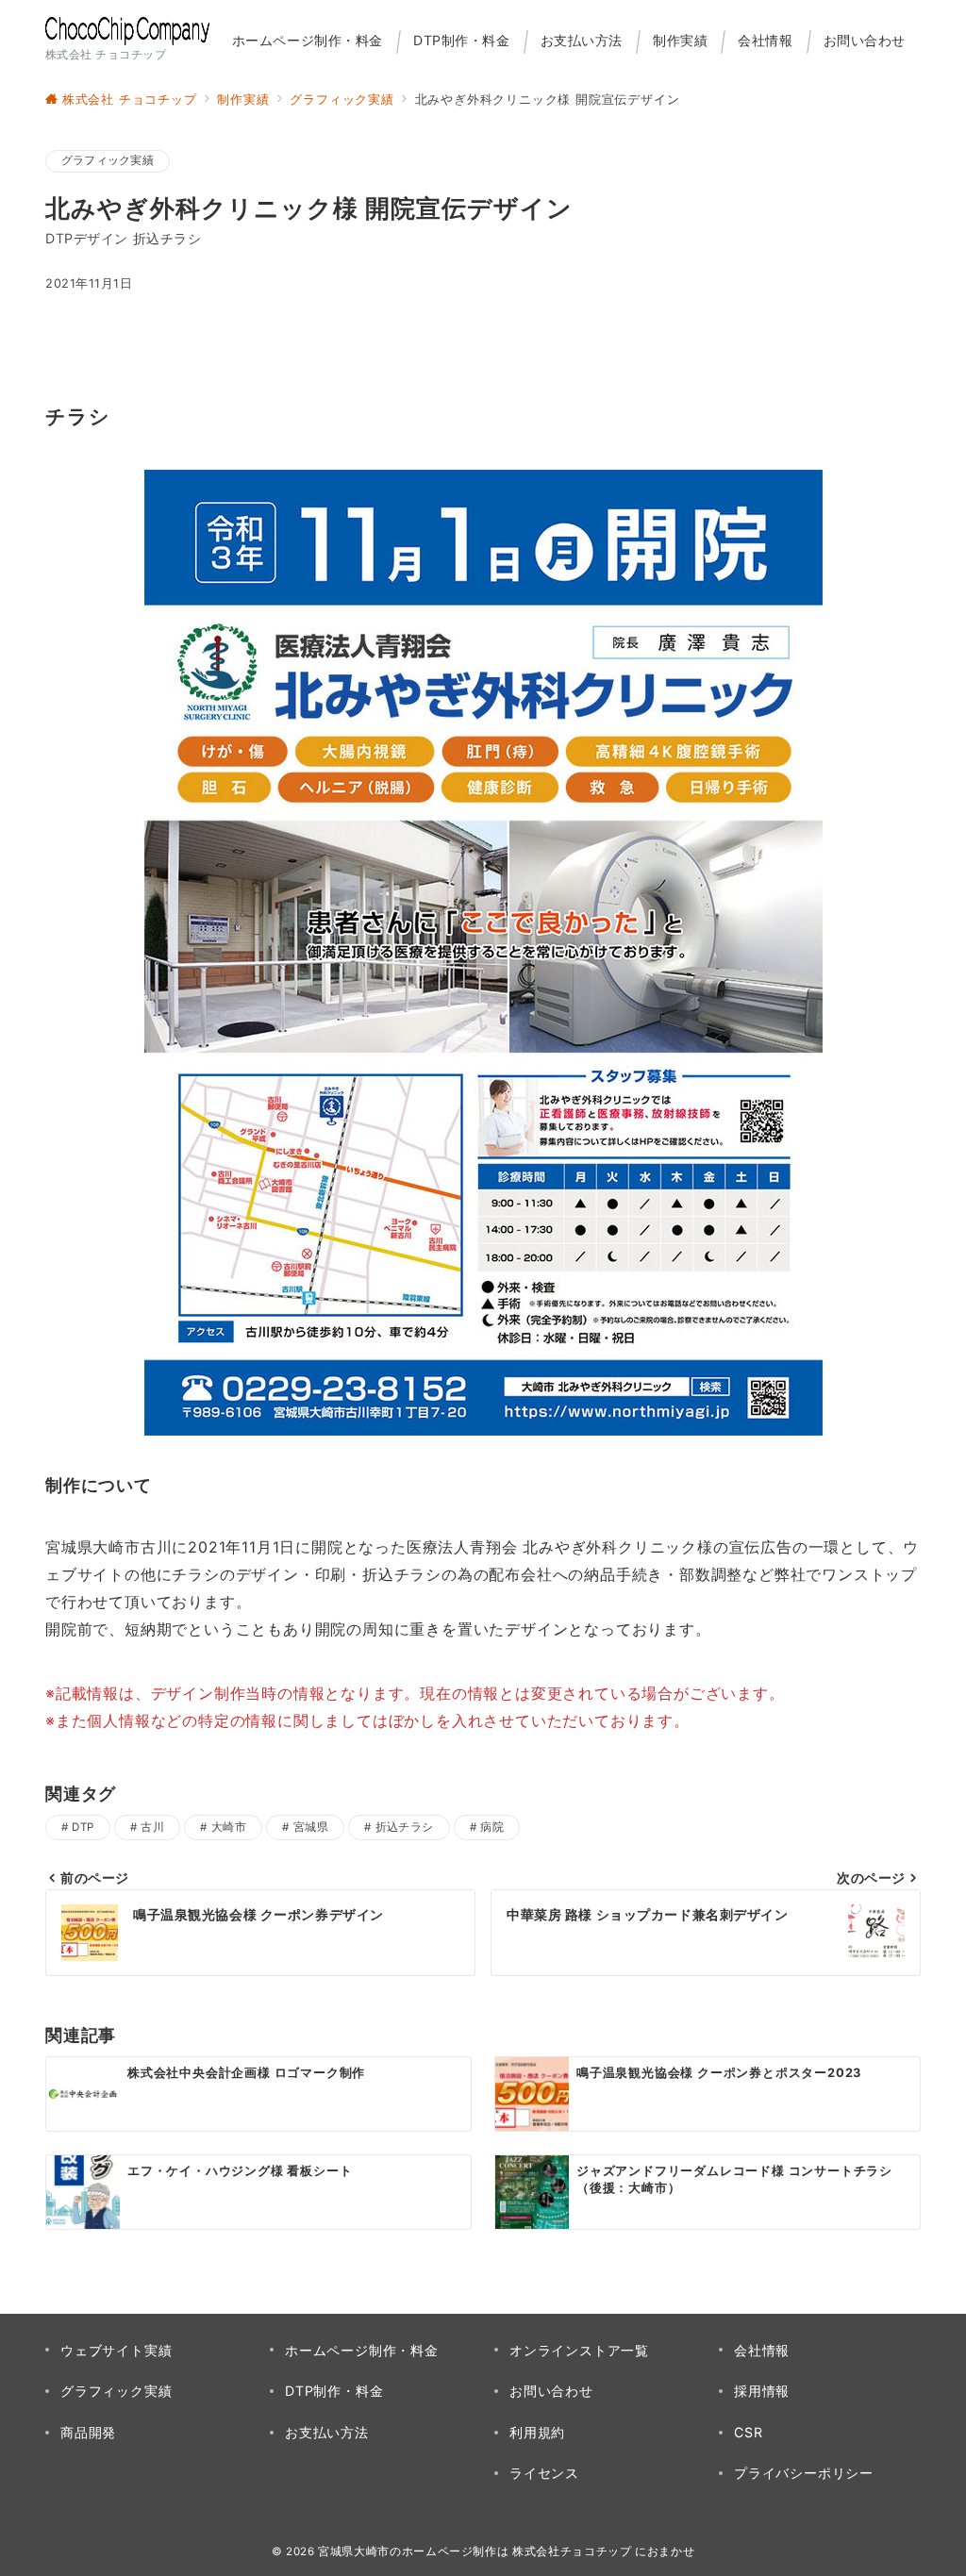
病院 (492, 1827)
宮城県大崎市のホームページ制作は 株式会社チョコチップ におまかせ (506, 2551)
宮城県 (311, 1827)
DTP (83, 1827)
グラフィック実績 (108, 160)
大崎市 (229, 1827)
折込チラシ (405, 1827)
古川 (152, 1827)
